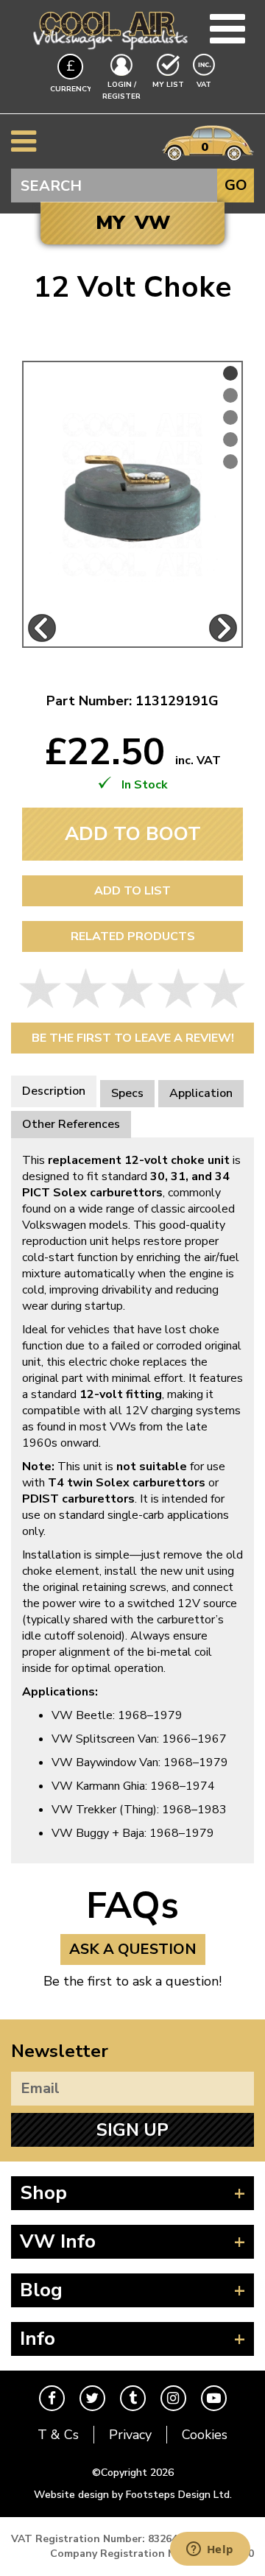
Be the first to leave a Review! (133, 1038)
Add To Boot (133, 834)
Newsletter (60, 2051)
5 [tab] (230, 462)
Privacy (130, 2435)
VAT (205, 84)
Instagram (173, 2398)
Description (54, 1091)
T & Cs (58, 2435)
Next (223, 628)
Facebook (52, 2398)
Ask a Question (133, 1949)
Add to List (132, 891)
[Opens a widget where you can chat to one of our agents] (210, 2550)
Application (201, 1093)
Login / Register (121, 91)
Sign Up (132, 2130)
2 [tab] (230, 395)
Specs (127, 1093)
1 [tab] (230, 373)
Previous (42, 628)
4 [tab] (230, 440)
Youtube (214, 2398)
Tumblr (133, 2398)
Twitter (92, 2398)
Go (236, 185)
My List (168, 85)
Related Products (133, 936)
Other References (71, 1124)
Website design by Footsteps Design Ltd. (133, 2495)
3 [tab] (230, 417)
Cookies (205, 2435)
